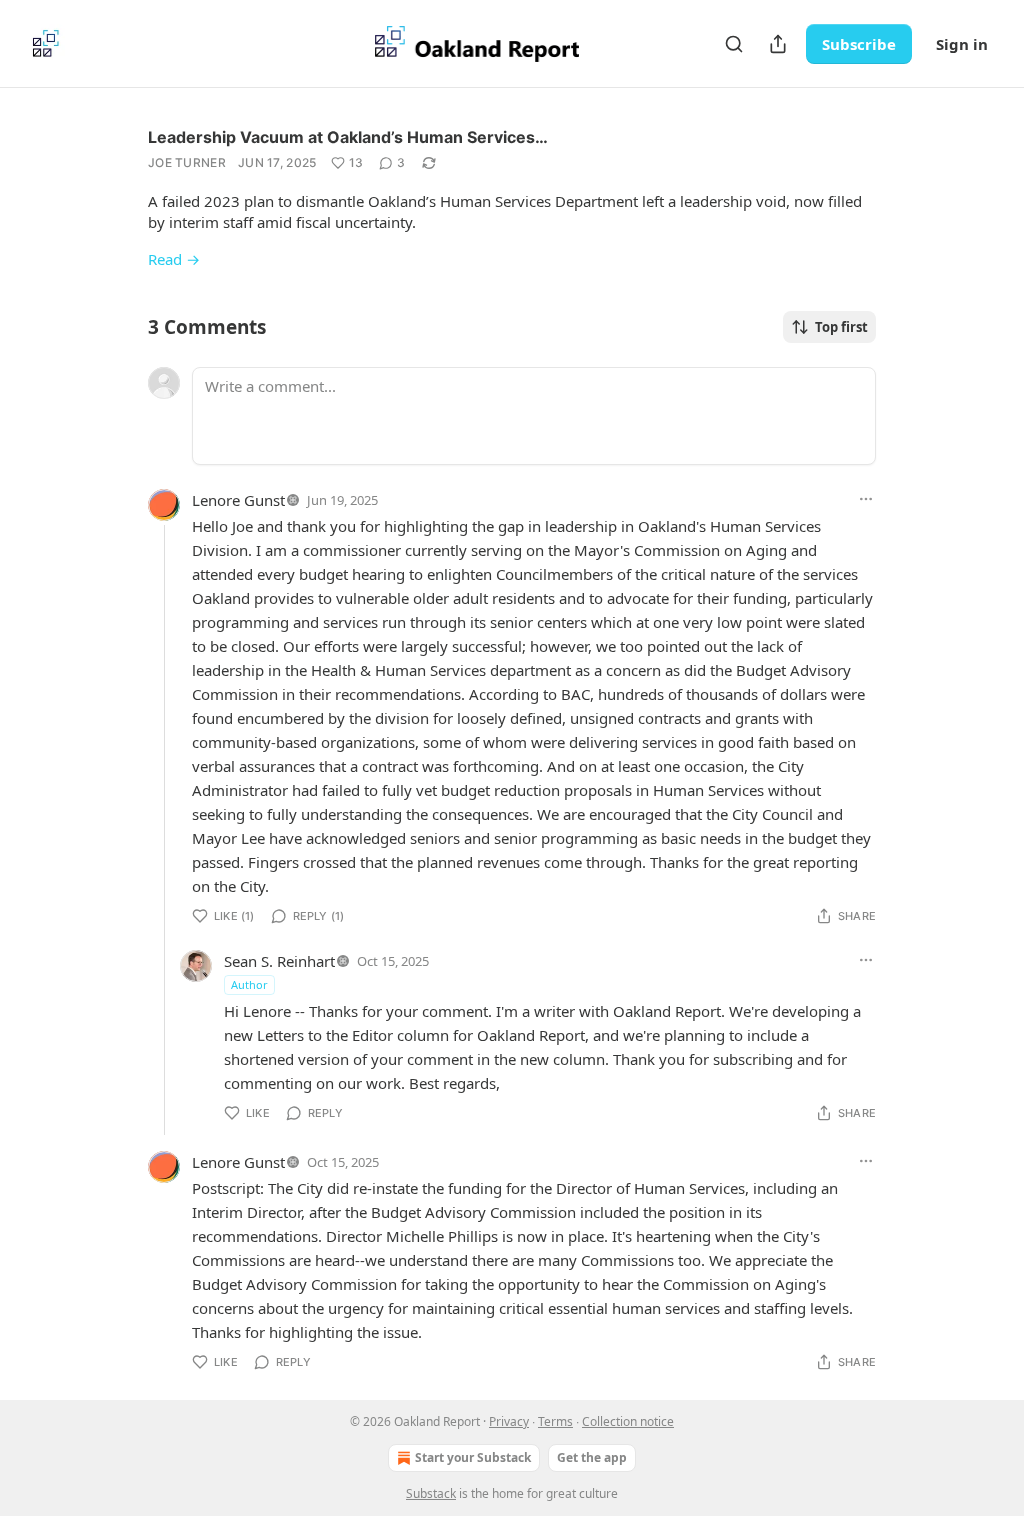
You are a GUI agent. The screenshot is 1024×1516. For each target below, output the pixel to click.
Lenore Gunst (238, 500)
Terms (555, 1421)
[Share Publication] (778, 44)
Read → (174, 259)
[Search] (734, 44)
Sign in (962, 44)
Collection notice (628, 1421)
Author (249, 984)
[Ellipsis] (866, 499)
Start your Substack (473, 1457)
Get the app (592, 1457)
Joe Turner (187, 162)
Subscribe (859, 44)
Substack (431, 1493)
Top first (841, 327)
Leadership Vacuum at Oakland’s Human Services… (348, 137)
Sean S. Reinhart (279, 961)
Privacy (509, 1421)
